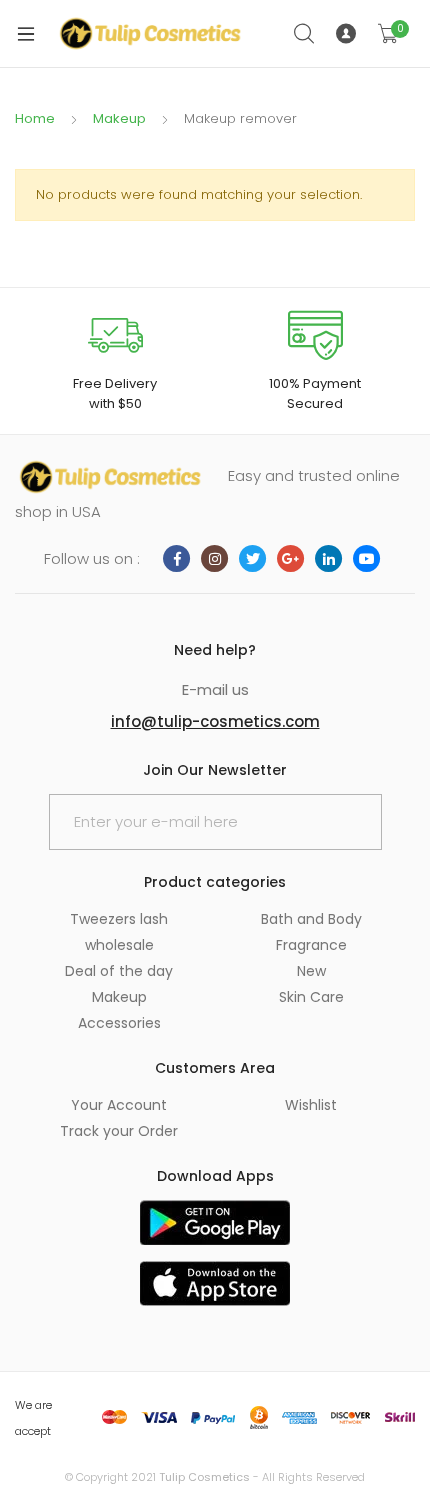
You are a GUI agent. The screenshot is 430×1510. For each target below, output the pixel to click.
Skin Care (311, 997)
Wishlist (311, 1105)
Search (305, 34)
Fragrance (311, 945)
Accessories (119, 1023)
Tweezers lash (119, 919)
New (311, 971)
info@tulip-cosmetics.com (215, 721)
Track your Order (119, 1131)
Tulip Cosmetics (204, 1477)
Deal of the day (119, 971)
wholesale (119, 945)
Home (35, 118)
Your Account (119, 1105)
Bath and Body (311, 919)
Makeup (119, 118)
